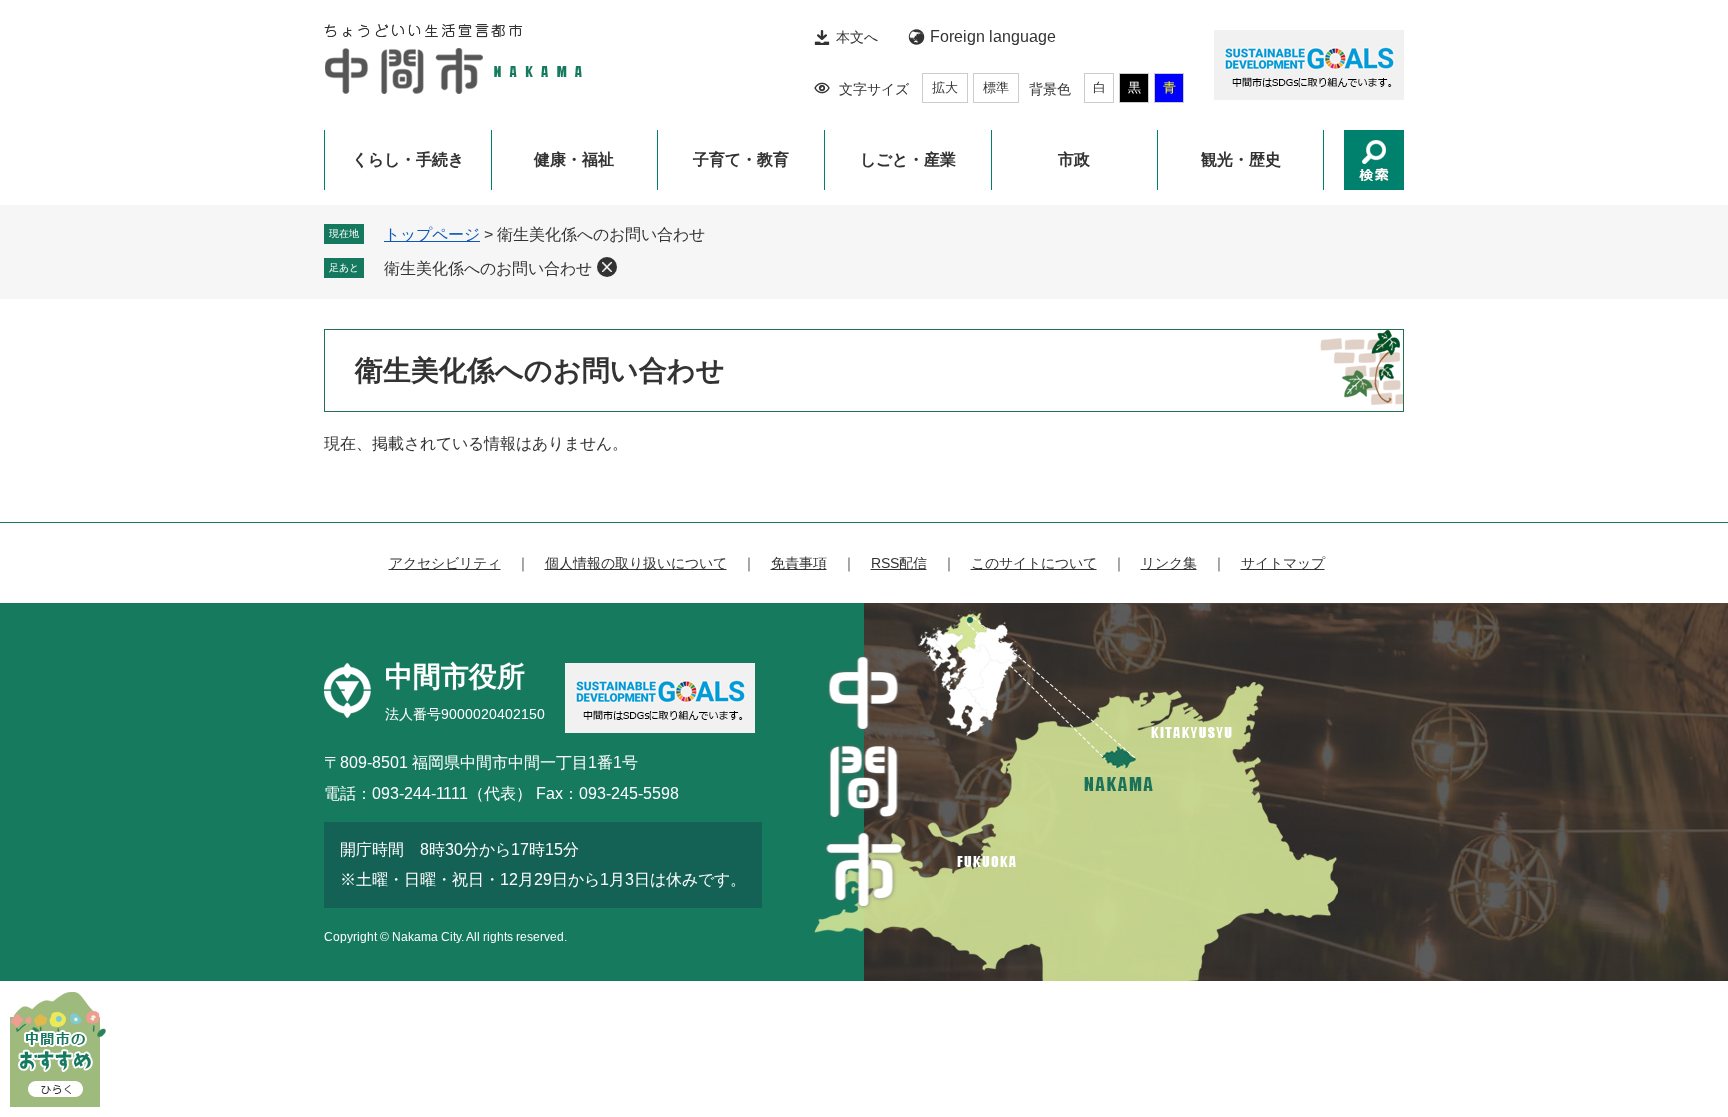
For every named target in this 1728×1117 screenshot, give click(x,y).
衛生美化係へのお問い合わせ (488, 268)
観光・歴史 (1241, 159)
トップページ (432, 234)
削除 (607, 267)
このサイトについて (1034, 563)
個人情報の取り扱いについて (636, 563)
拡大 (945, 87)
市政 (1074, 159)
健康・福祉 (574, 159)
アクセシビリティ (445, 563)
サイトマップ (1283, 563)
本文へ (857, 37)
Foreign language (993, 36)
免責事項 (799, 563)
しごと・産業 (908, 159)
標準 (996, 87)
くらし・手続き (408, 159)
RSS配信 (899, 563)
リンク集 (1169, 563)
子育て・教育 (741, 159)
